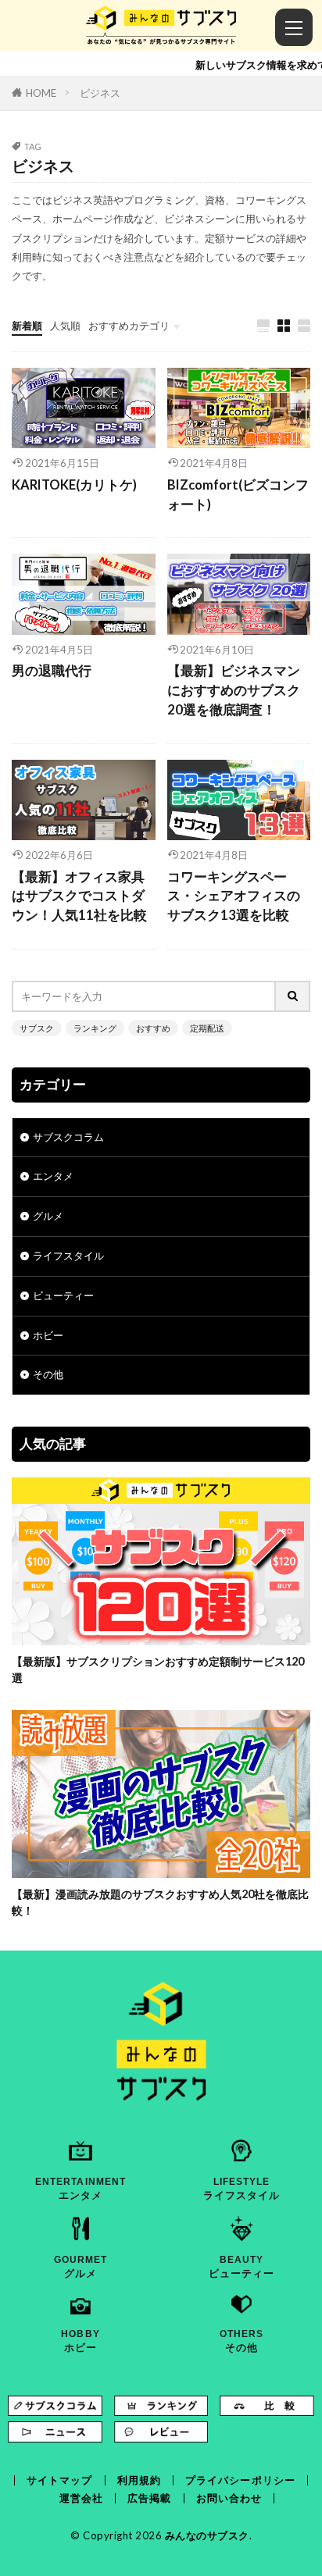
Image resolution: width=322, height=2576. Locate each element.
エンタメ (53, 1176)
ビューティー (63, 1295)
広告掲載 (149, 2498)
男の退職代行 (52, 671)
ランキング (95, 1028)
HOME (41, 93)
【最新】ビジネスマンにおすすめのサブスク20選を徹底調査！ (234, 690)
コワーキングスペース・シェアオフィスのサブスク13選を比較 (234, 896)
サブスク (37, 1028)
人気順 (65, 326)
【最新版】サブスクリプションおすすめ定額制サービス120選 (158, 1669)
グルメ (48, 1216)
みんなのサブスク (207, 2535)
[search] (293, 996)
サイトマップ (60, 2480)
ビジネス (100, 93)
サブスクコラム (68, 1137)
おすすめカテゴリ (129, 326)
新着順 (27, 326)
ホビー (48, 1335)
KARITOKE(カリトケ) (74, 485)
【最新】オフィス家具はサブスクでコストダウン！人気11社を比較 (79, 896)
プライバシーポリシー (240, 2480)
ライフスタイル (68, 1256)
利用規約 (139, 2480)
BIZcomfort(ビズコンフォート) (238, 495)
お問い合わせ (229, 2498)
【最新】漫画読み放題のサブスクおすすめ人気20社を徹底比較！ (160, 1902)
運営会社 (81, 2498)
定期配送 (207, 1028)
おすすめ (153, 1028)
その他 (48, 1374)
